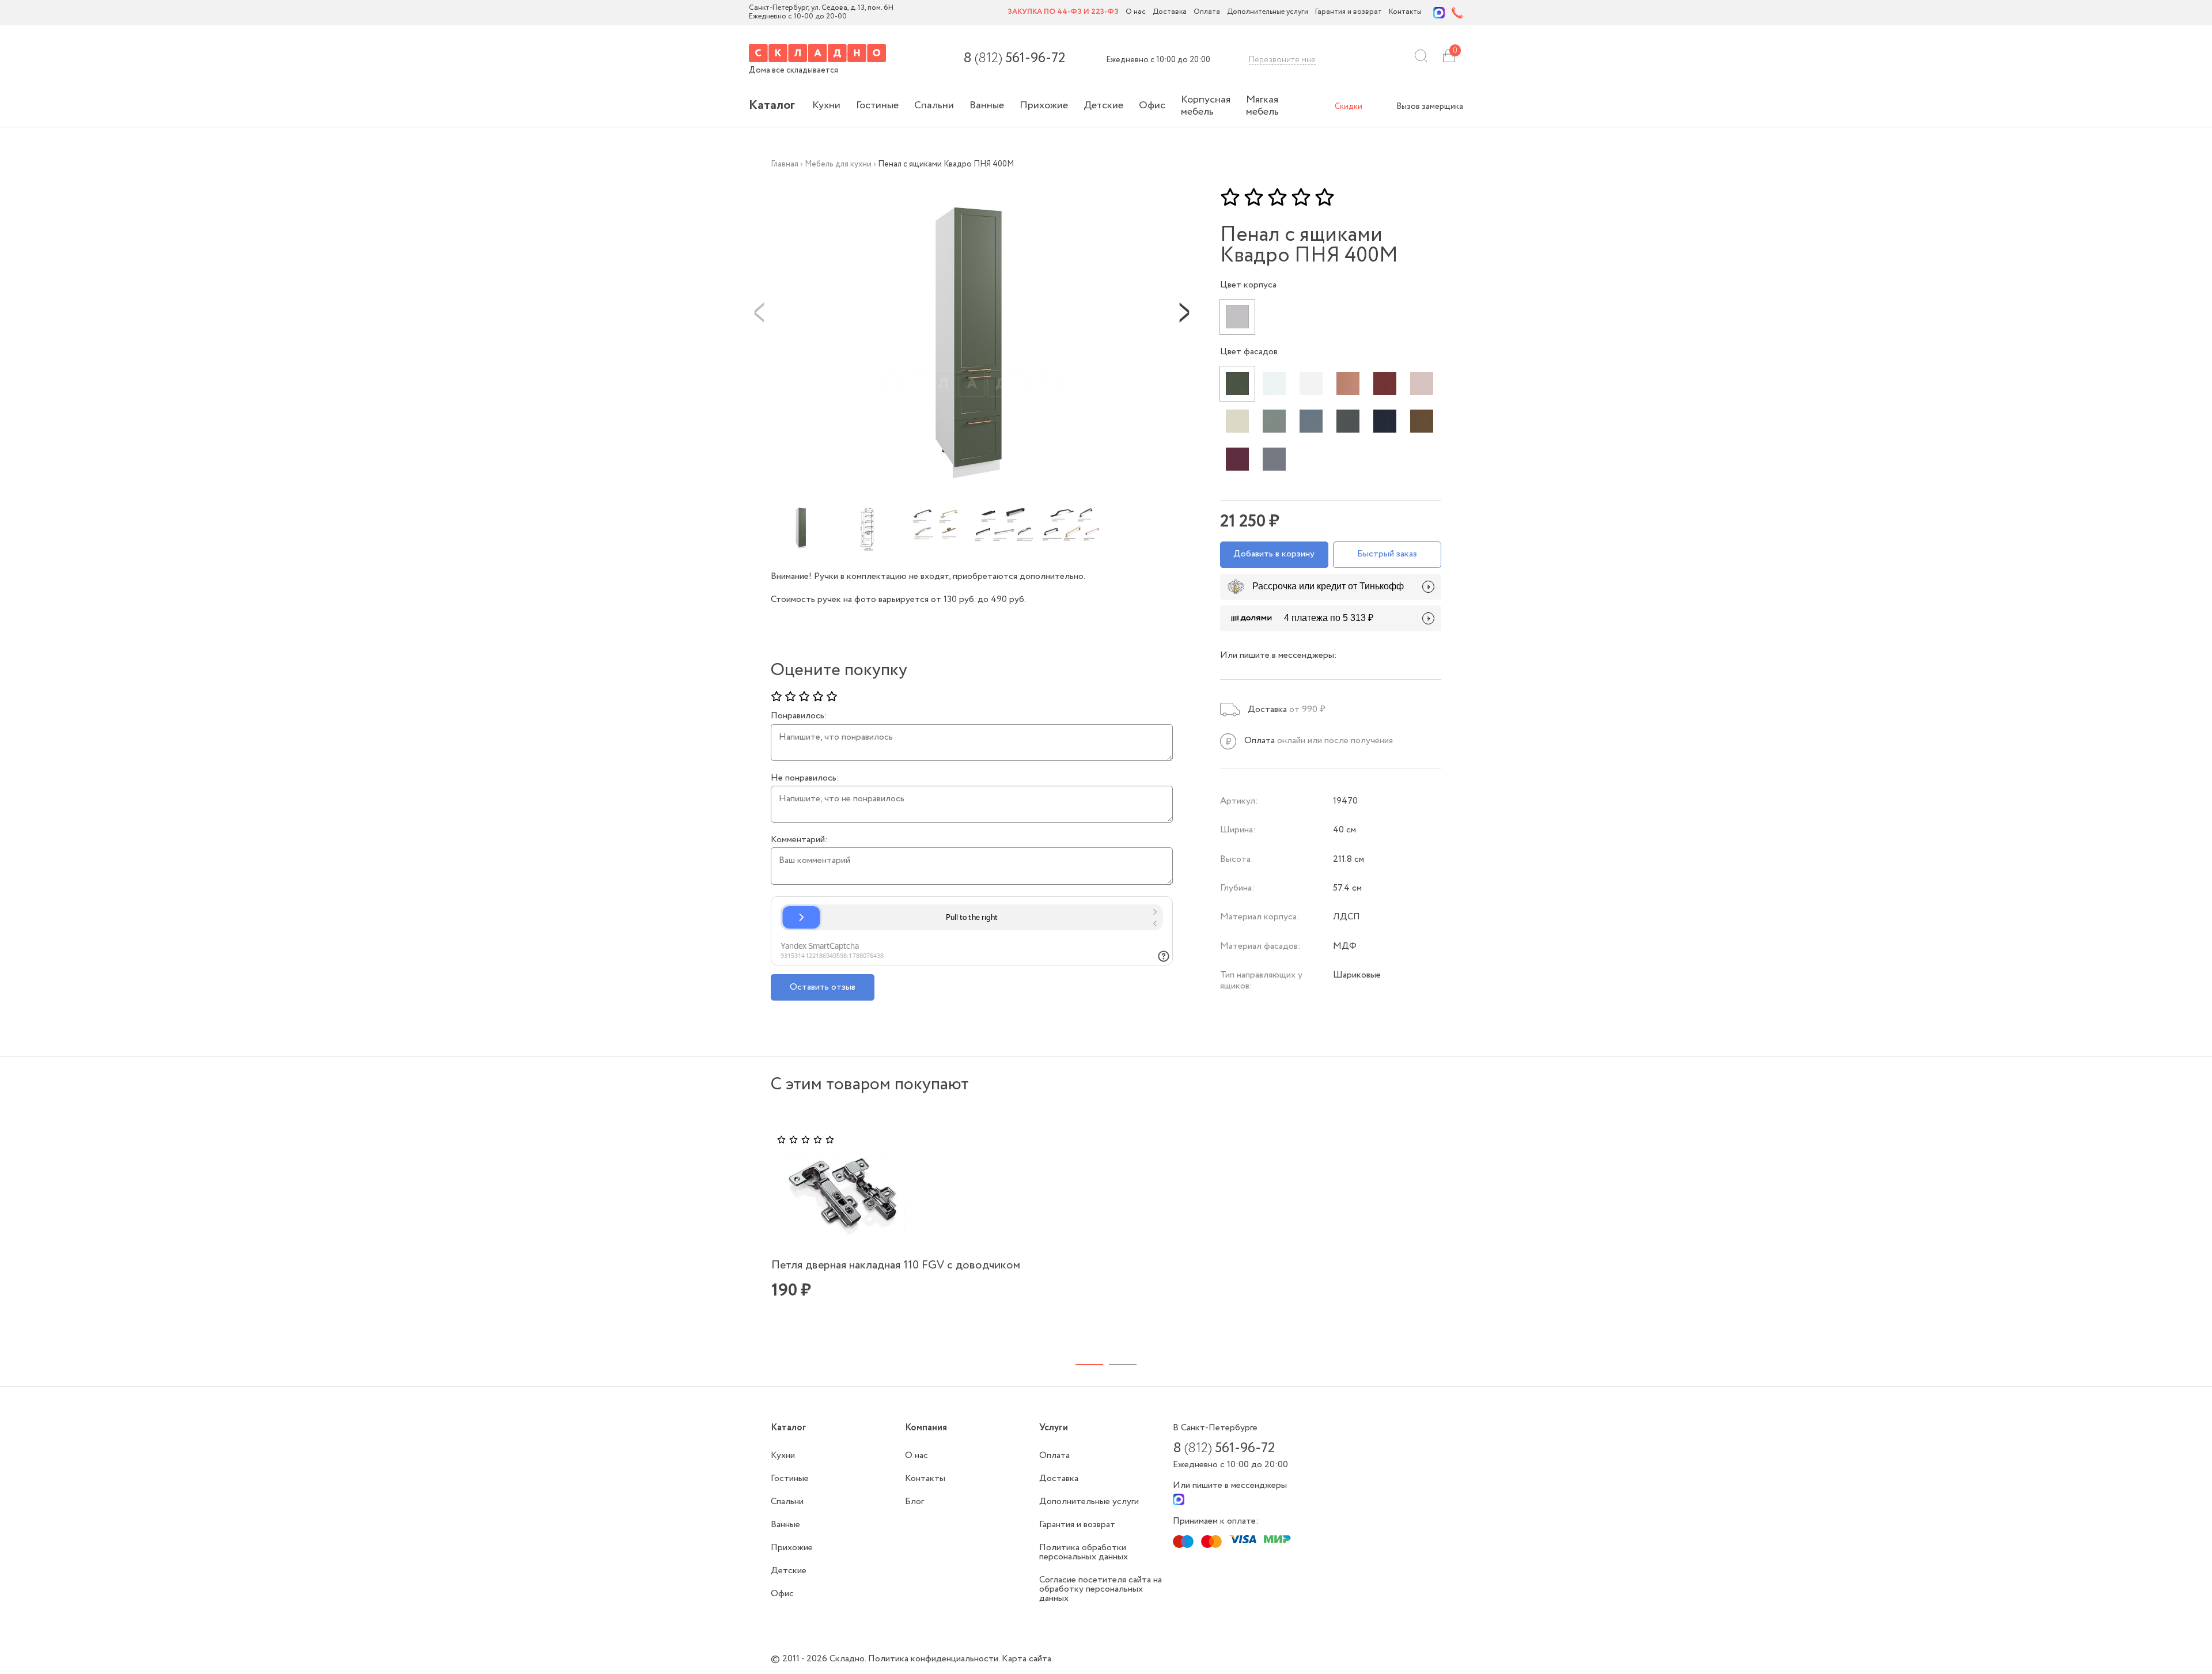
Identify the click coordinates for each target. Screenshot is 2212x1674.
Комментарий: (799, 840)
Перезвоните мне (1282, 60)
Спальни (934, 105)
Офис (1152, 105)
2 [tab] (1123, 1365)
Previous (759, 312)
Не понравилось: (805, 778)
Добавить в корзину (1274, 554)
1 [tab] (1089, 1365)
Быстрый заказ (1387, 554)
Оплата (1207, 12)
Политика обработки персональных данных (1084, 1552)
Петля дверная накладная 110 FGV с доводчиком (896, 1265)
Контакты (1405, 12)
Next (1184, 312)
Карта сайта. (1027, 1659)
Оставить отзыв (823, 987)
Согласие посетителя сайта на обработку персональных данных (1101, 1589)
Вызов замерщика (1430, 107)
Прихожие (1044, 105)
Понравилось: (799, 716)
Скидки (1349, 107)
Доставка (1170, 12)
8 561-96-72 (1014, 59)
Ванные (987, 105)
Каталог (772, 105)
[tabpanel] (1099, 1234)
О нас (1136, 12)
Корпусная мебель (1206, 106)
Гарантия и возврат (1349, 12)
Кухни (826, 105)
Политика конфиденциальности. (935, 1659)
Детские (1103, 105)
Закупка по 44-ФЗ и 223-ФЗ (1063, 12)
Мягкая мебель (1262, 106)
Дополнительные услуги (1268, 12)
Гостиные (877, 105)
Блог (914, 1501)
